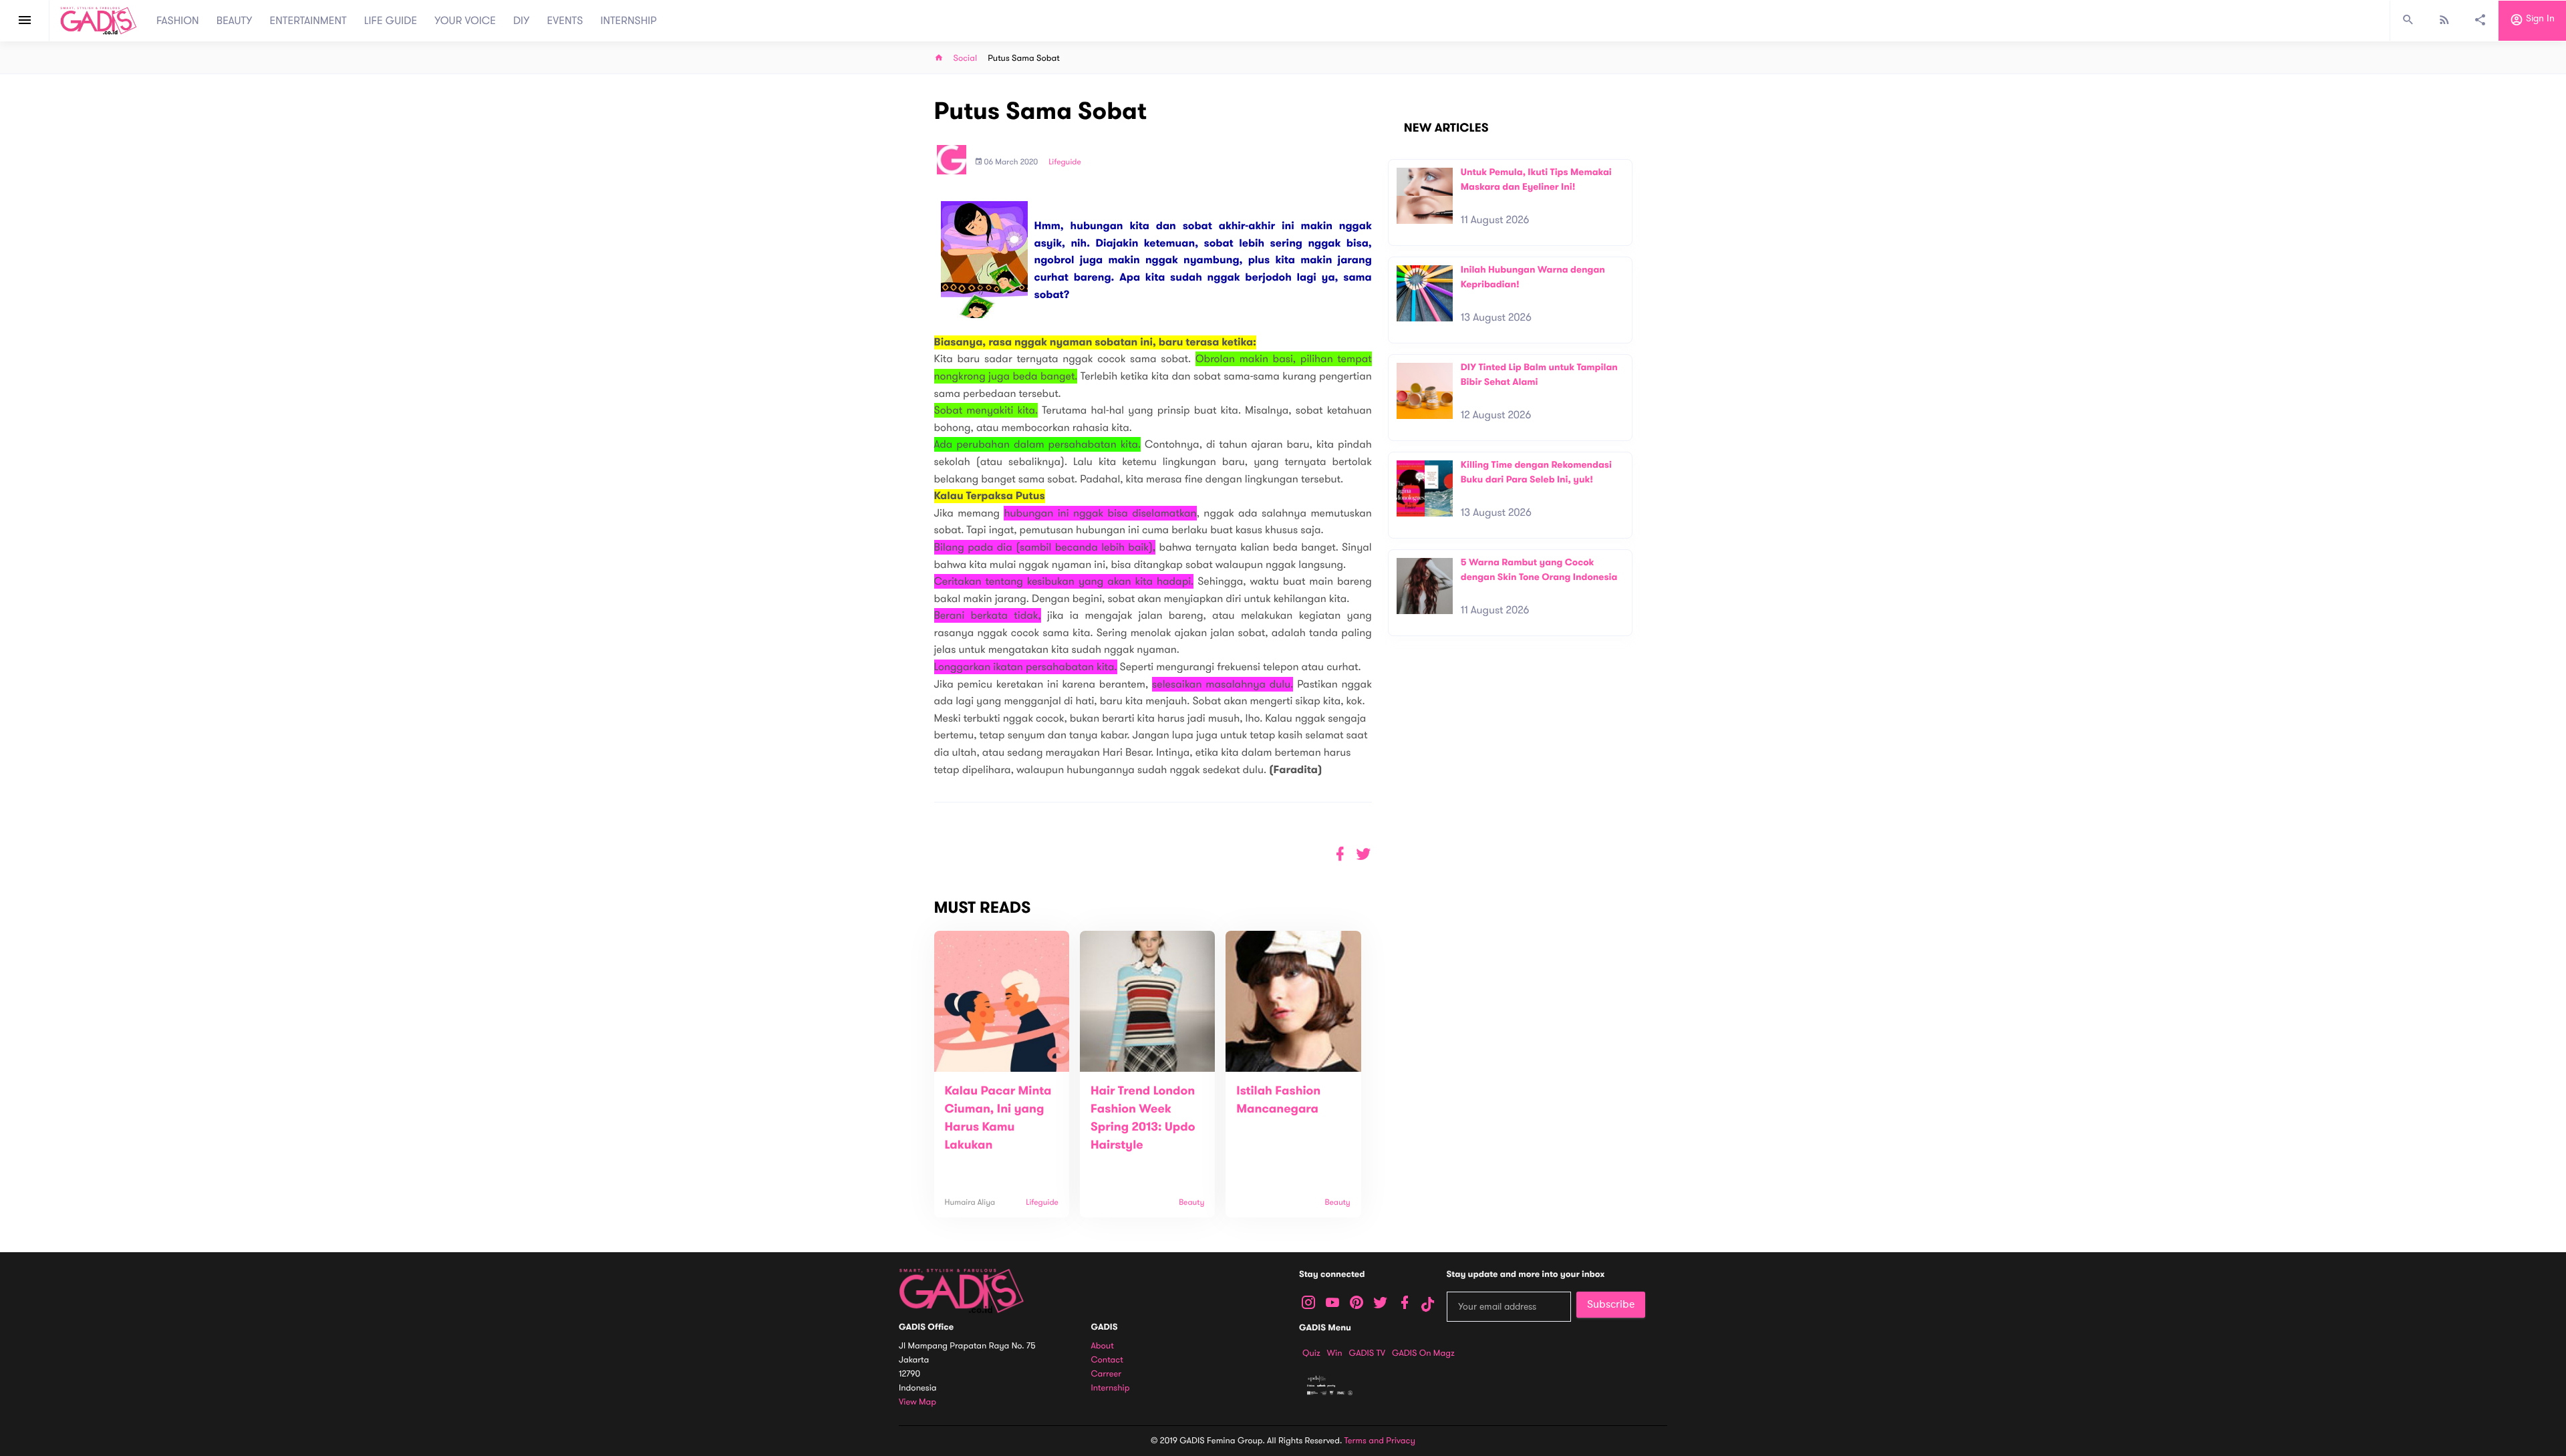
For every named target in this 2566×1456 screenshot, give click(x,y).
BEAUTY (235, 21)
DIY (522, 21)
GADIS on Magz (1423, 1353)
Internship (1111, 1388)
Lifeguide (1065, 162)
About (1103, 1346)
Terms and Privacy (1380, 1441)
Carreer (1107, 1374)
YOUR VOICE (465, 21)
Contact (1107, 1360)
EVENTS (565, 21)
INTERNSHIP (628, 21)
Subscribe (1611, 1304)
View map (917, 1402)
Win (1335, 1353)
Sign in (2539, 19)
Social (966, 58)
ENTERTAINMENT (308, 21)
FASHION (178, 21)
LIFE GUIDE (391, 21)
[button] (1364, 854)
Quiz (1311, 1353)
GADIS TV (1367, 1353)
